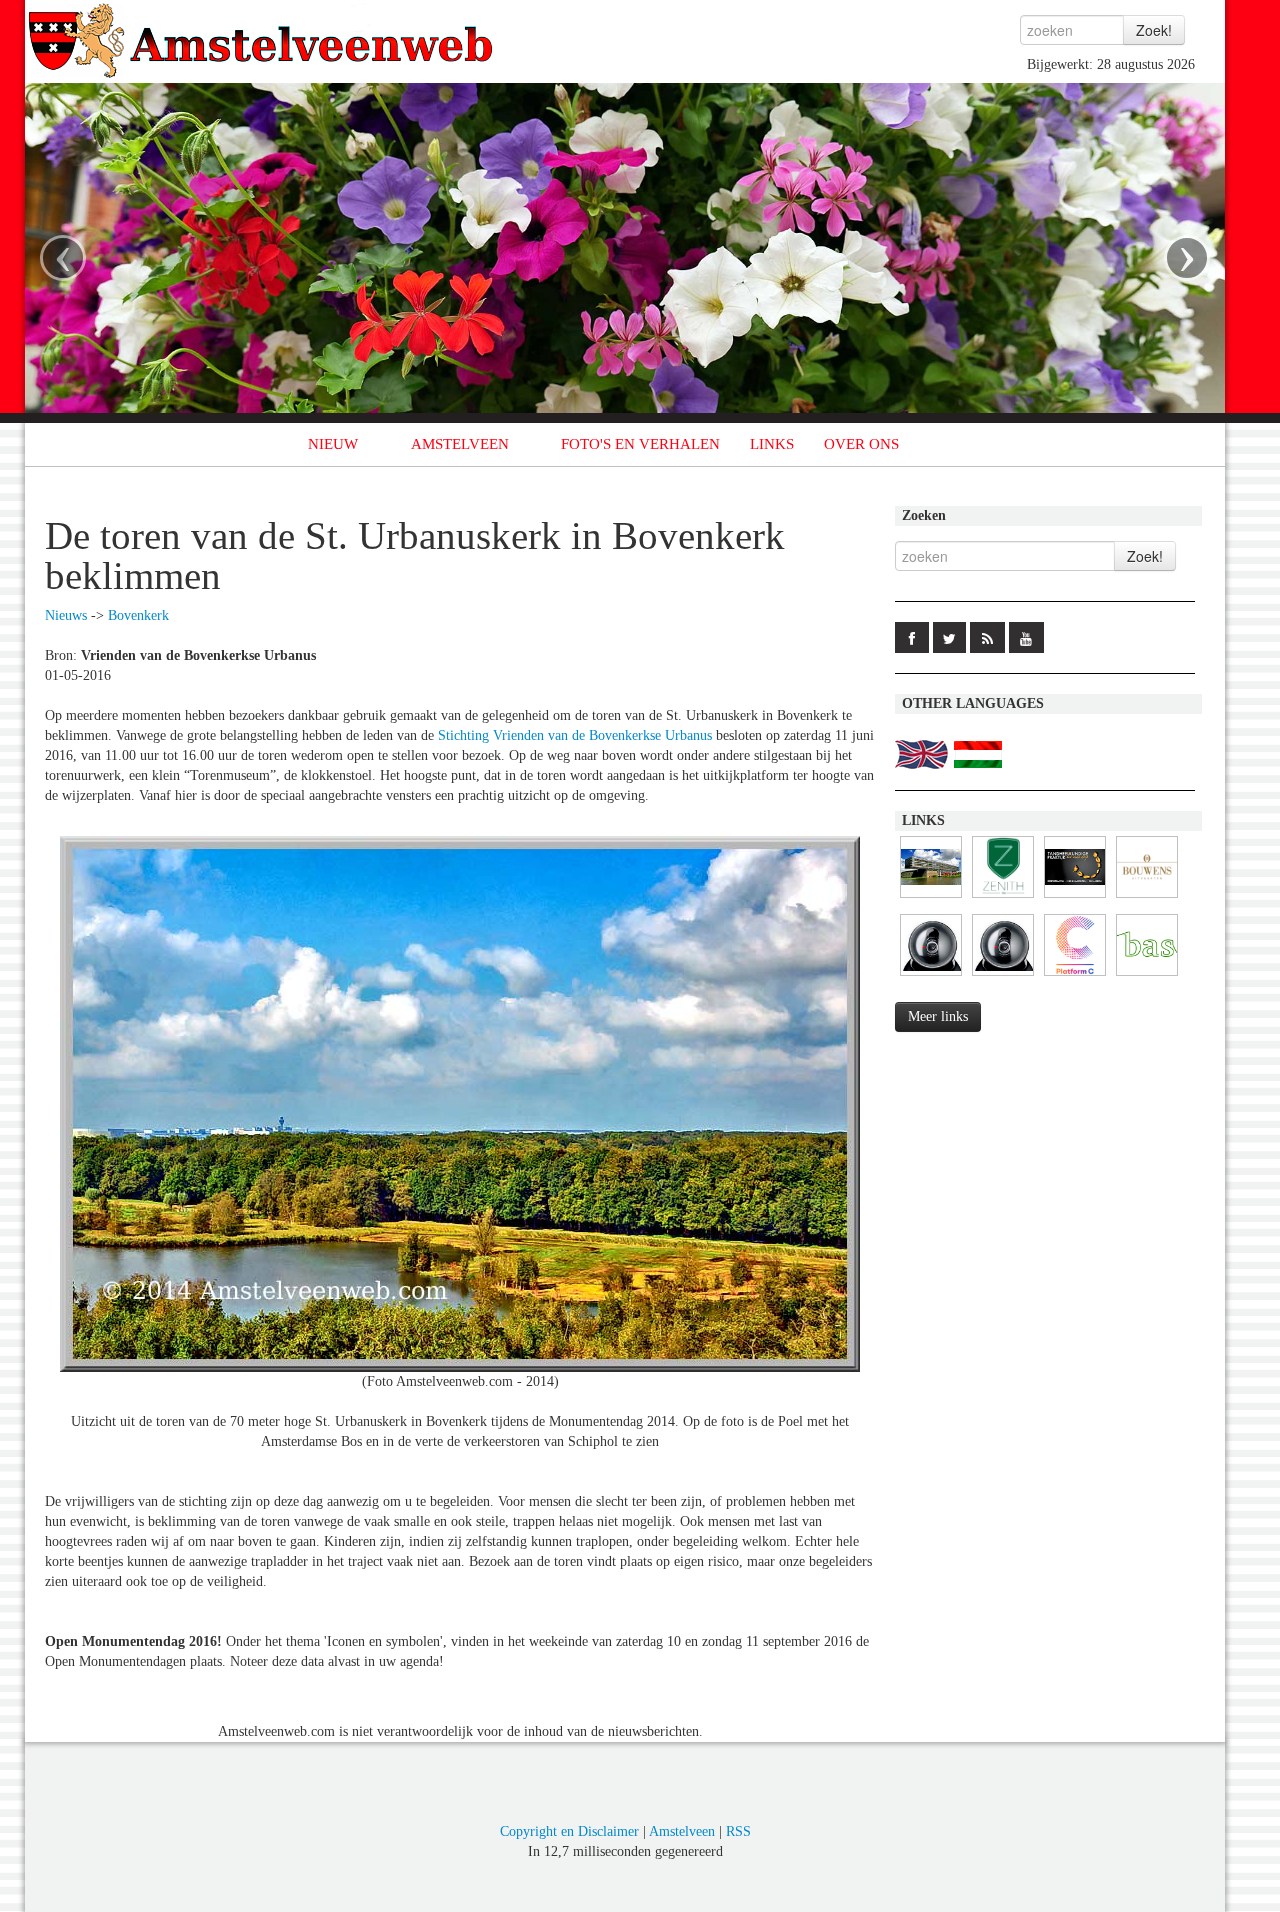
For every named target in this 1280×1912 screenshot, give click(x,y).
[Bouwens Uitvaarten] (1147, 898)
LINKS (772, 444)
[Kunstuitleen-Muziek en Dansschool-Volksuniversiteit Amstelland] (1075, 976)
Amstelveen (682, 1831)
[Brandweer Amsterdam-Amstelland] (931, 898)
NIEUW (333, 444)
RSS (738, 1831)
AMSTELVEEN (460, 444)
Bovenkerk (138, 615)
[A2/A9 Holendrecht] (1003, 976)
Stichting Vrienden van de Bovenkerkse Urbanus (575, 735)
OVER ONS (861, 444)
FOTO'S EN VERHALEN (640, 444)
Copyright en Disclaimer (569, 1831)
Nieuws (66, 615)
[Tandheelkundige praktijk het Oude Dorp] (1075, 898)
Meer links (938, 1016)
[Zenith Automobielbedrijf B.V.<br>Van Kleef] (1003, 898)
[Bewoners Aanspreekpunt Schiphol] (1147, 976)
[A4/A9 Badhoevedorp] (931, 976)
